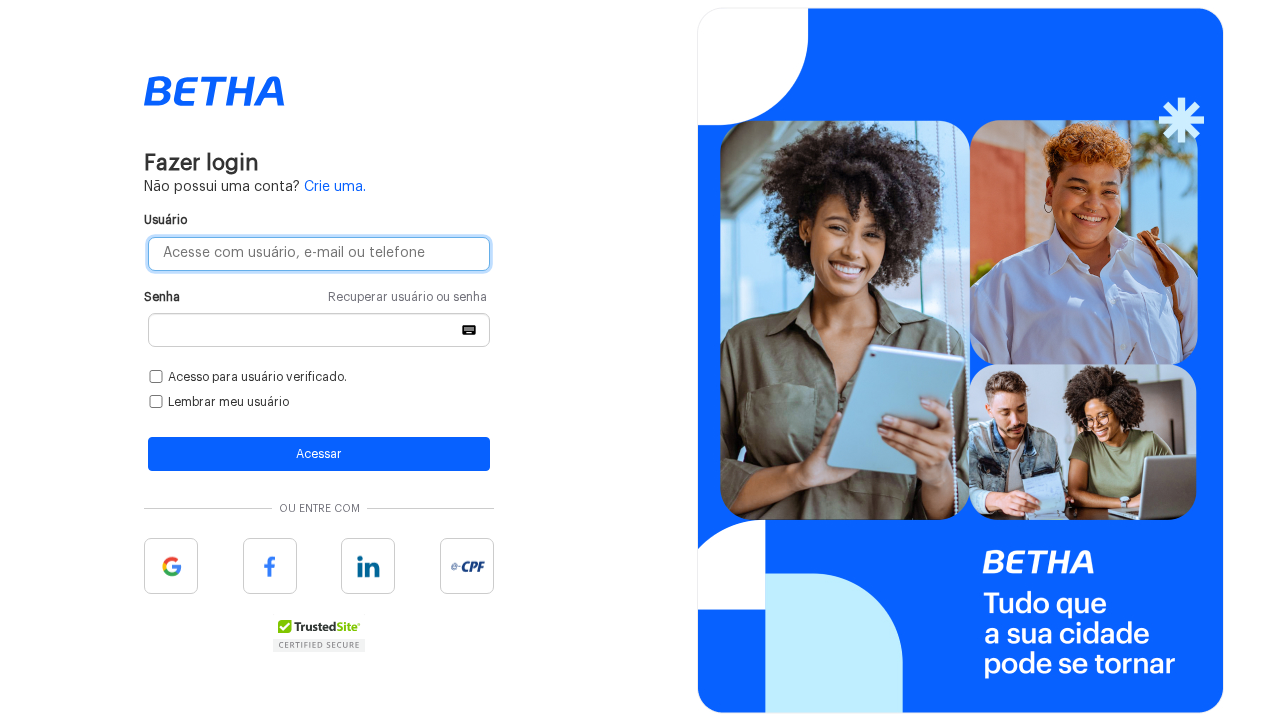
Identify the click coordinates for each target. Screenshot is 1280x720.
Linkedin (368, 566)
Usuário (165, 220)
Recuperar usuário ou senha (407, 297)
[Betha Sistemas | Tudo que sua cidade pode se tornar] (214, 91)
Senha (315, 297)
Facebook (270, 566)
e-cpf (467, 566)
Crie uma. (335, 187)
